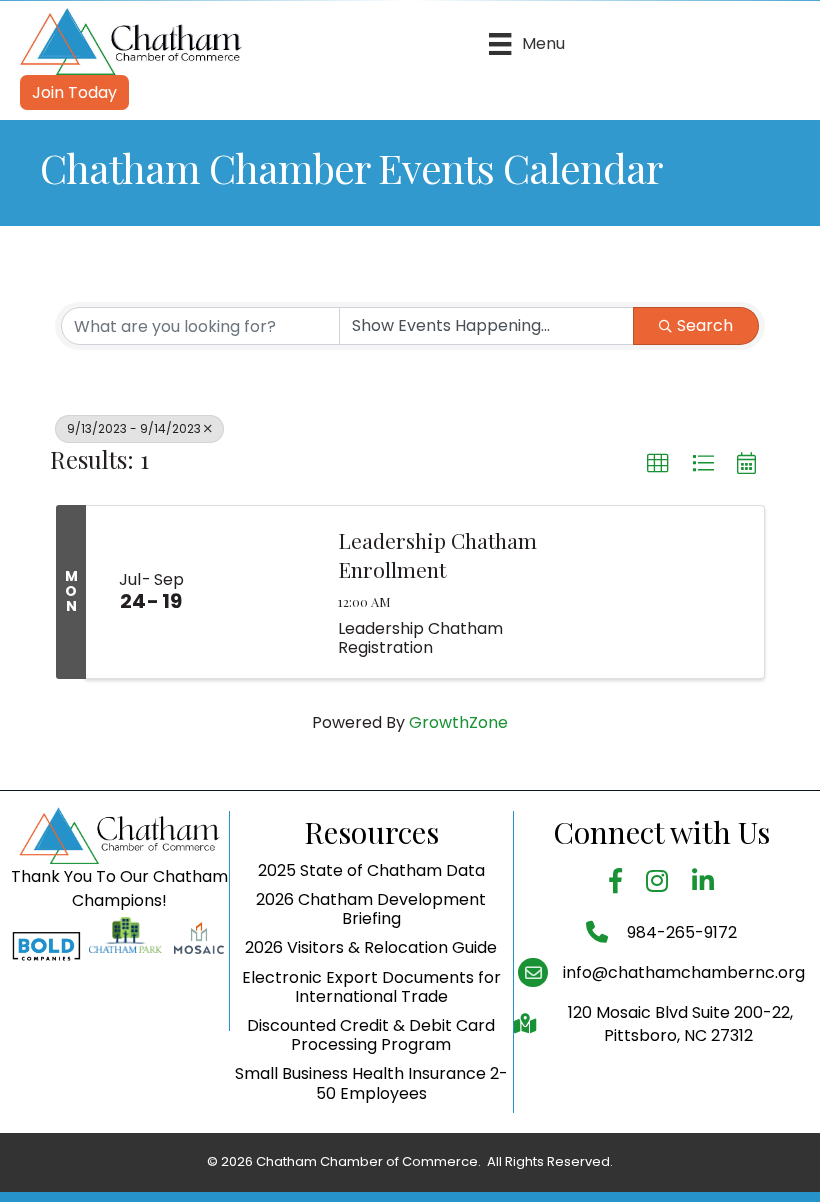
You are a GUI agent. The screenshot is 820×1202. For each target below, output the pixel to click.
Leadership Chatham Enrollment (437, 554)
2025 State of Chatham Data (371, 870)
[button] (658, 464)
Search (705, 325)
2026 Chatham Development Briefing (371, 909)
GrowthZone (458, 722)
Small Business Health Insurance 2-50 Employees (371, 1083)
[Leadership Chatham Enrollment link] (267, 592)
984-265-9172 (680, 932)
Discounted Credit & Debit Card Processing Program (371, 1035)
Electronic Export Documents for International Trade (371, 987)
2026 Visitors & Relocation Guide (371, 947)
